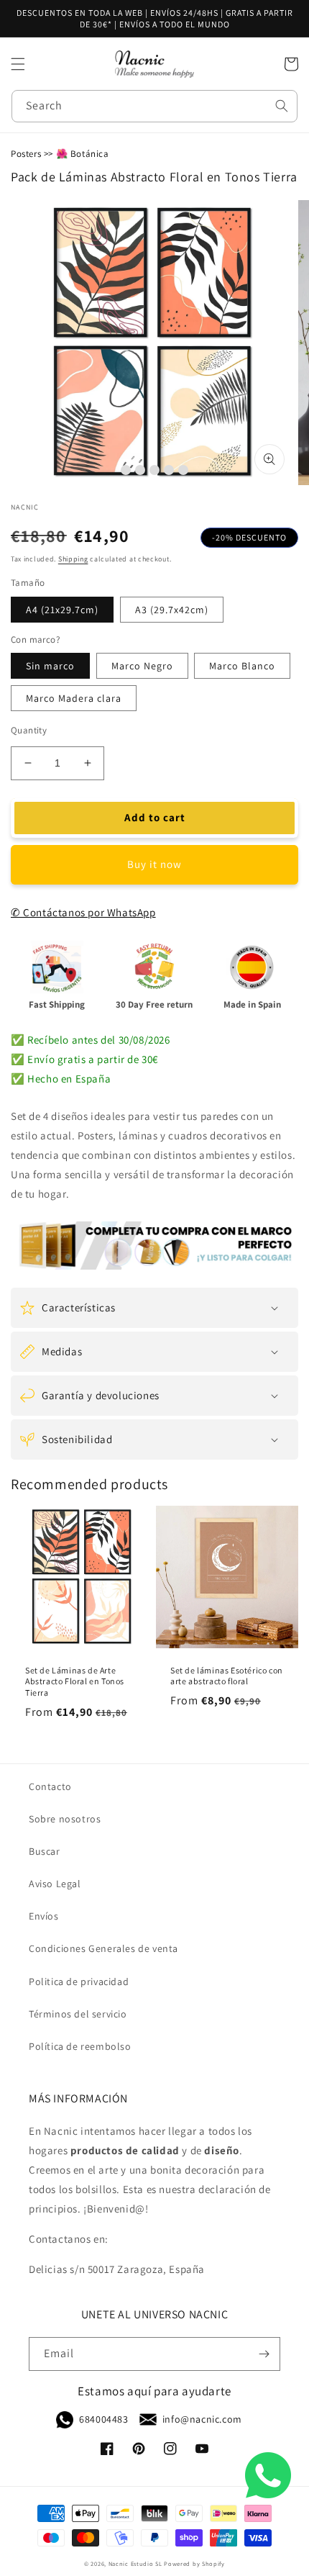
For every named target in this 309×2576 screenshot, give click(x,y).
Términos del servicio (78, 2014)
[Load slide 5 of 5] (183, 470)
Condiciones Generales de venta (103, 1948)
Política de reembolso (80, 2046)
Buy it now (154, 864)
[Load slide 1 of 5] (126, 470)
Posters (26, 154)
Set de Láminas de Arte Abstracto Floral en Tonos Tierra (75, 1681)
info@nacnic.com (202, 2419)
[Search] (282, 106)
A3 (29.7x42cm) (172, 610)
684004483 (103, 2419)
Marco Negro (142, 666)
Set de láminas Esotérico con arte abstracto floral (227, 1676)
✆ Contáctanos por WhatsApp (83, 912)
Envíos (44, 1916)
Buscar (45, 1851)
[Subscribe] (264, 2354)
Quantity (29, 730)
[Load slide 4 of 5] (169, 470)
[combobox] (154, 106)
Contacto (50, 1786)
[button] (18, 64)
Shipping (73, 559)
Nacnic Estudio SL (135, 2563)
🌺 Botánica (83, 154)
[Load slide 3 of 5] (154, 470)
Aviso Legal (55, 1884)
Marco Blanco (242, 666)
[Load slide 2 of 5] (140, 470)
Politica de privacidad (79, 1981)
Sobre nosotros (65, 1819)
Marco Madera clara (74, 698)
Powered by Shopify (194, 2563)
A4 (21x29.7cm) (62, 610)
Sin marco (50, 666)
